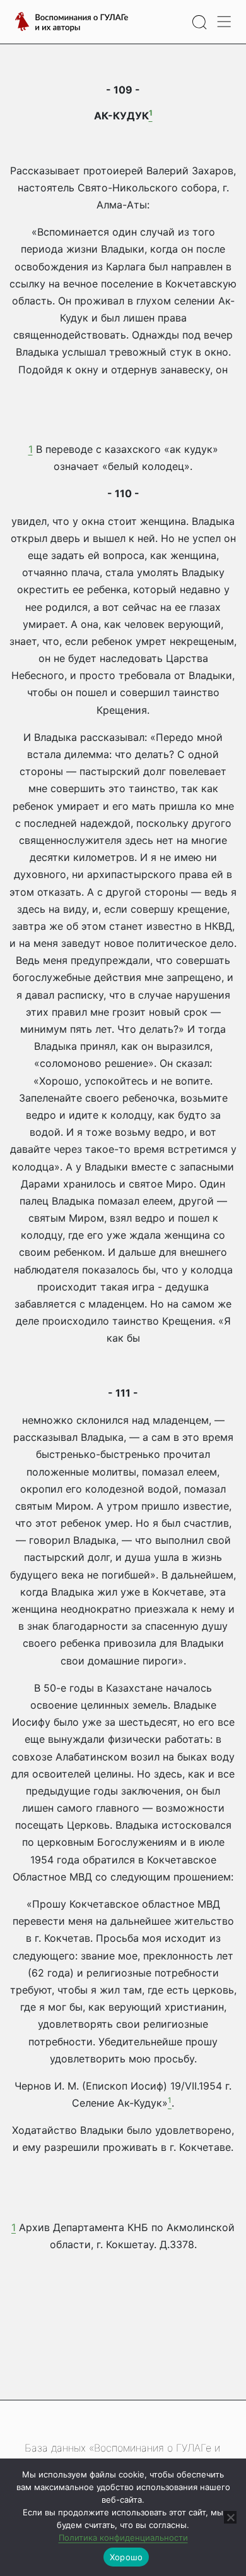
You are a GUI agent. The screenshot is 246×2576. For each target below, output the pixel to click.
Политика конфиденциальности (123, 2537)
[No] (230, 2517)
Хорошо (126, 2557)
